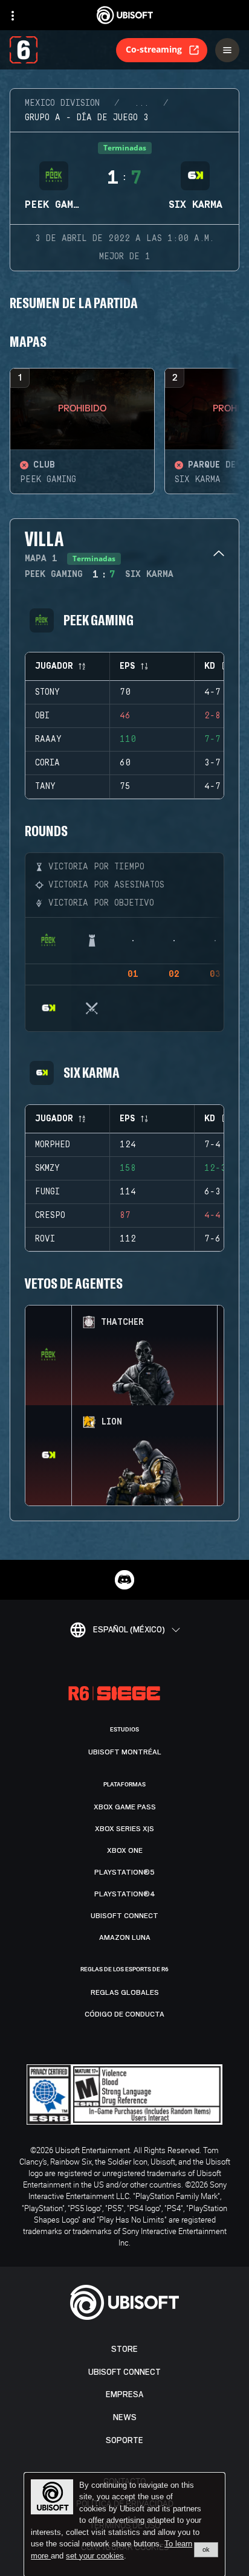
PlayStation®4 (125, 1894)
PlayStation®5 (124, 1872)
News (125, 2417)
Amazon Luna (125, 1937)
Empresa (124, 2394)
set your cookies (95, 2556)
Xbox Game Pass (125, 1807)
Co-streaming (154, 49)
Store (124, 2349)
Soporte (124, 2440)
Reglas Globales (125, 1992)
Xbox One (125, 1850)
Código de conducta (124, 2014)
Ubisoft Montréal (125, 1752)
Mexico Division (62, 103)
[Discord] (124, 1580)
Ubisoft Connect (124, 2372)
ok (206, 2549)
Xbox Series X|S (124, 1829)
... (141, 103)
